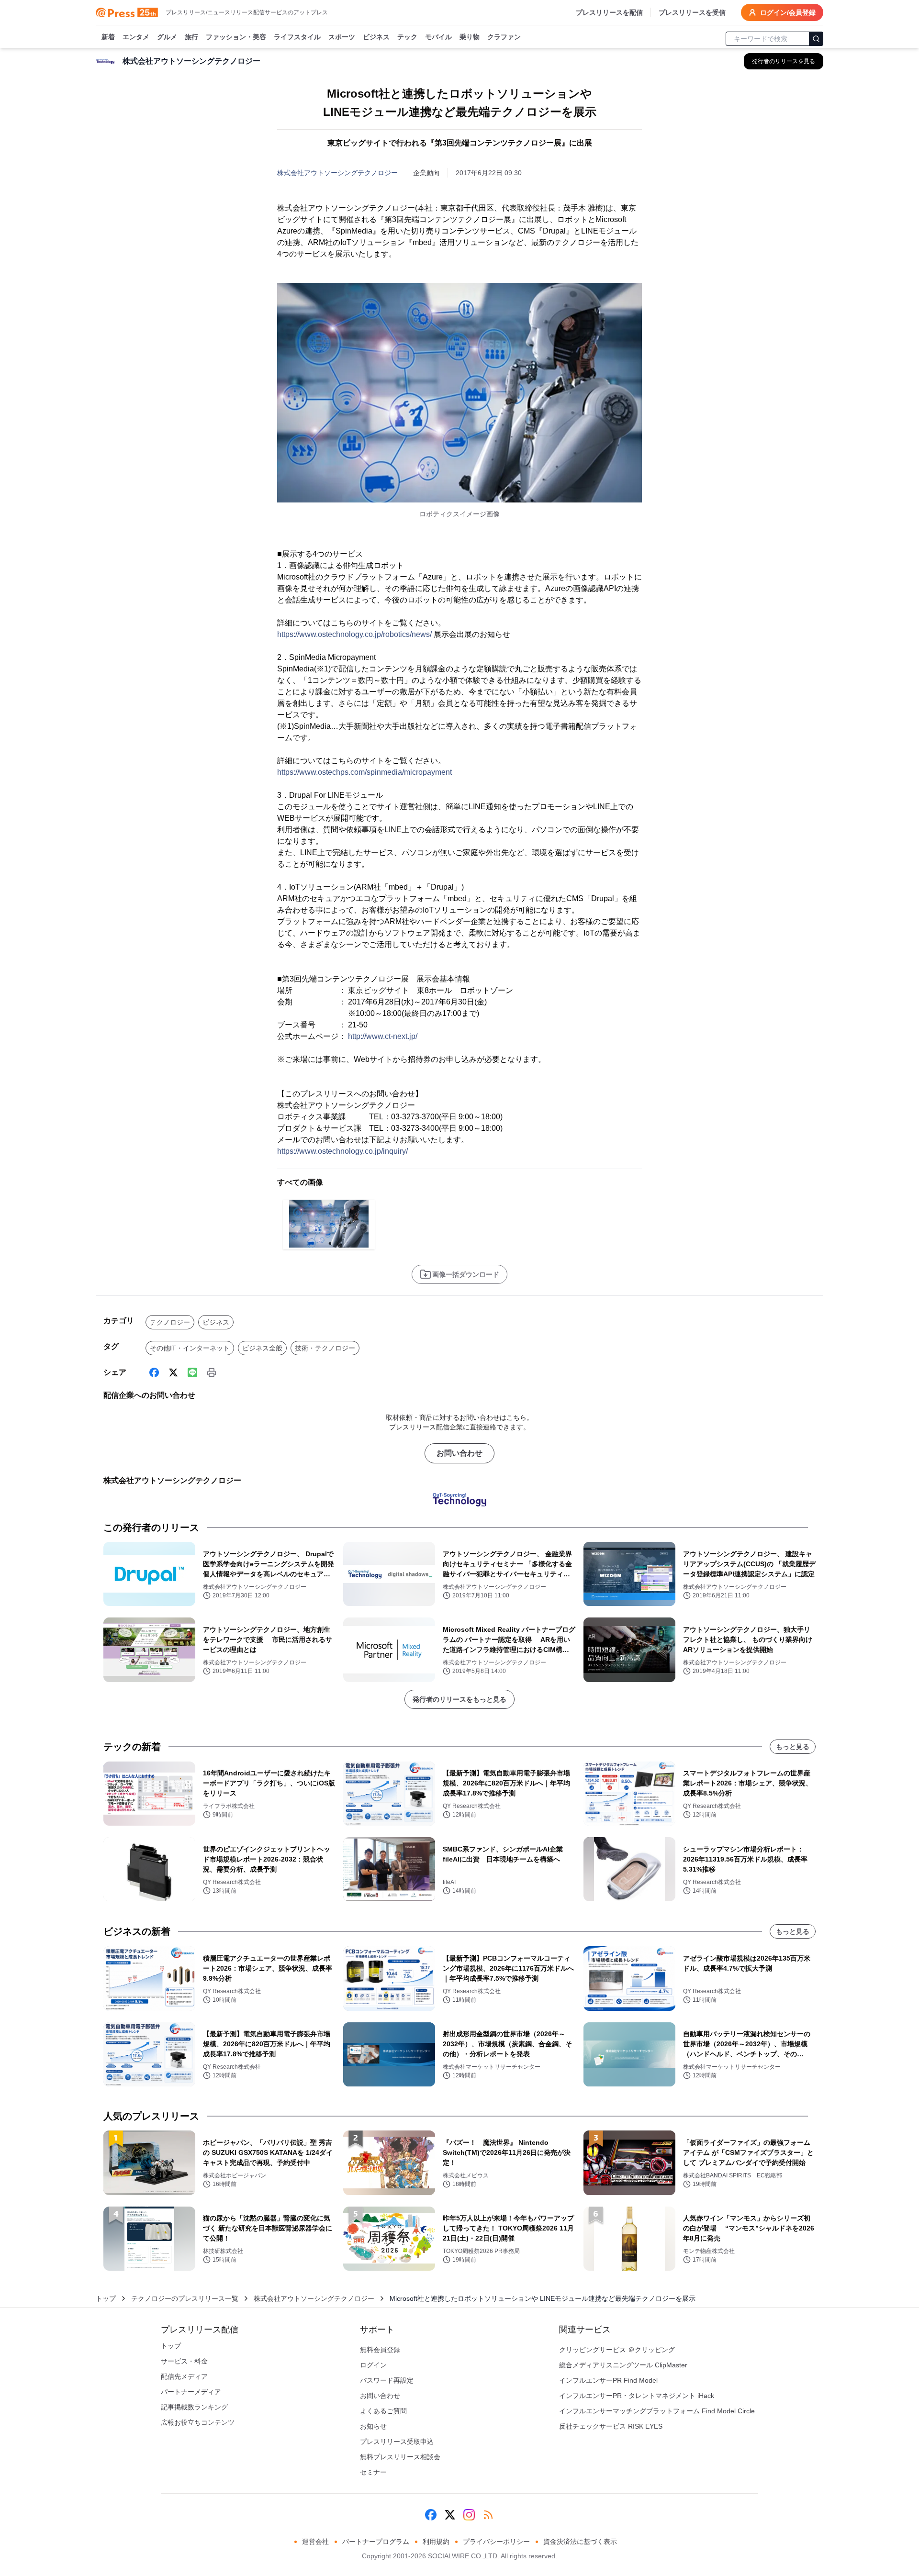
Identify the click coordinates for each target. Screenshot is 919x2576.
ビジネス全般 (262, 1348)
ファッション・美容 (236, 37)
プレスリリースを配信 (609, 12)
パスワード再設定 (387, 2380)
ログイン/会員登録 (788, 12)
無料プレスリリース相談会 (400, 2457)
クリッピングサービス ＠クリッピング (617, 2350)
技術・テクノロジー (325, 1348)
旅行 (191, 37)
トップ (106, 2298)
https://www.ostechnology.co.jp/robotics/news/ (354, 634)
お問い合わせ (459, 1453)
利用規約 (436, 2542)
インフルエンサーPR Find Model (608, 2380)
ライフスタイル (297, 37)
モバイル (438, 37)
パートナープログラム (376, 2542)
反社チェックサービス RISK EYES (611, 2426)
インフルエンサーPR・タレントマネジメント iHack (637, 2396)
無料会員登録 (380, 2350)
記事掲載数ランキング (194, 2407)
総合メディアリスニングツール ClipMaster (623, 2365)
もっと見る (793, 1747)
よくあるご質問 (383, 2411)
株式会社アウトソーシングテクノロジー (337, 173)
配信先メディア (184, 2376)
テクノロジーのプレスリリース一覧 (185, 2298)
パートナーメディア (191, 2392)
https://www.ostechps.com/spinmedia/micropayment (364, 772)
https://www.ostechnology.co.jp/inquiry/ (342, 1151)
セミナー (373, 2472)
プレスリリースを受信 (692, 12)
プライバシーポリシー (496, 2542)
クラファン (504, 37)
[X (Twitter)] (173, 1372)
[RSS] (488, 2515)
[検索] (816, 39)
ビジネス (376, 37)
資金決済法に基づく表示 (580, 2542)
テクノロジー (170, 1322)
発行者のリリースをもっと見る (459, 1699)
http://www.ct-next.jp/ (383, 1036)
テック (407, 37)
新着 (108, 37)
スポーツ (342, 37)
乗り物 (470, 37)
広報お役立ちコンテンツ (198, 2422)
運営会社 (315, 2542)
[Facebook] (154, 1372)
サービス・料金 (184, 2361)
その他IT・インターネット (190, 1348)
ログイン (373, 2365)
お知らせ (373, 2426)
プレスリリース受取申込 (397, 2442)
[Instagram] (469, 2515)
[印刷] (212, 1372)
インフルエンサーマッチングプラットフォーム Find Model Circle (657, 2411)
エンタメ (136, 37)
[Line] (192, 1372)
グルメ (167, 37)
